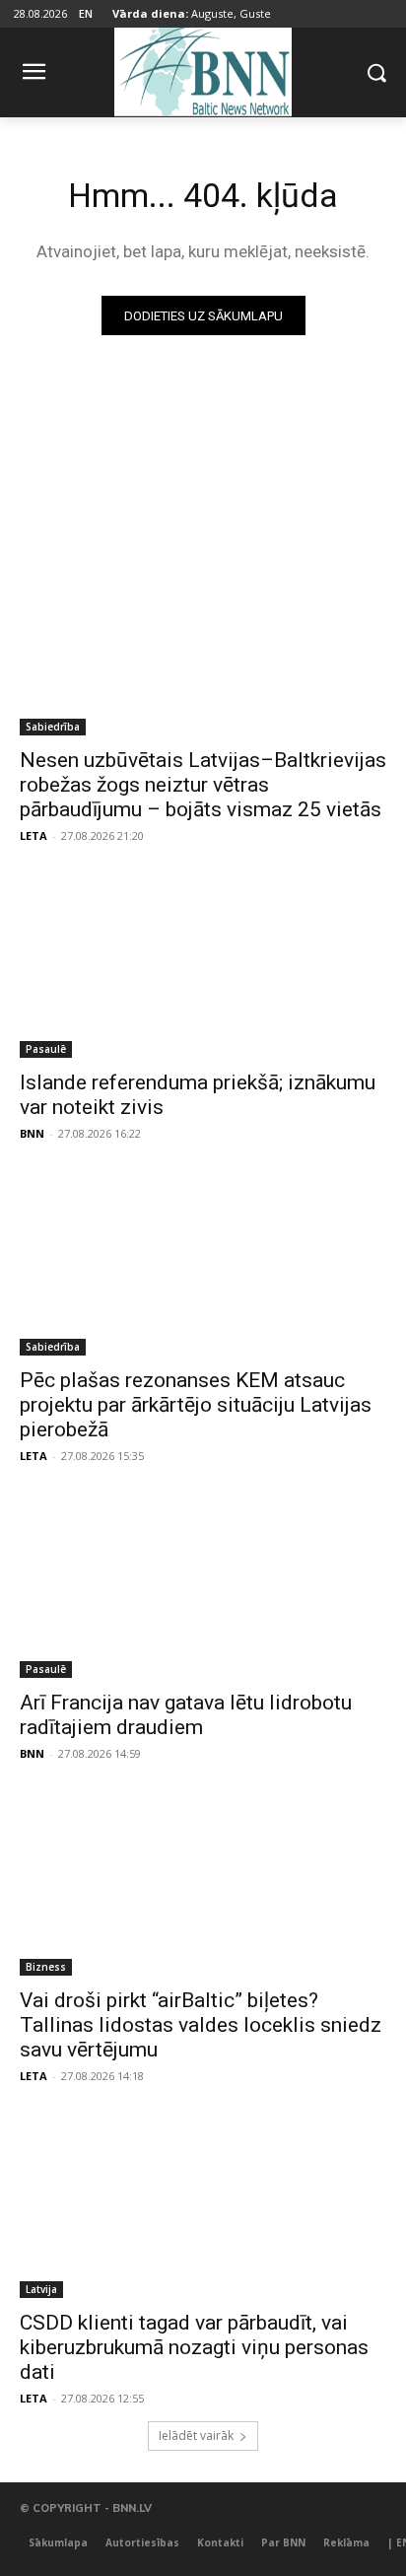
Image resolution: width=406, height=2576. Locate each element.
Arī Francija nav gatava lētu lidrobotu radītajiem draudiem (186, 1715)
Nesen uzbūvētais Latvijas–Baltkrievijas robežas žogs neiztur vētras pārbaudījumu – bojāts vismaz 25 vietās (203, 785)
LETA (34, 835)
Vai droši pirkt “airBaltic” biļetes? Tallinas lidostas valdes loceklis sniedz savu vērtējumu (201, 2025)
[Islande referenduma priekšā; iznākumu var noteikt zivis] (203, 966)
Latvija (41, 2289)
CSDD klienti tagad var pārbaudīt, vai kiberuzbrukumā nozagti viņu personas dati (194, 2347)
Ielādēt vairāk (196, 2436)
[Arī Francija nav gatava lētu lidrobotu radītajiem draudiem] (203, 1586)
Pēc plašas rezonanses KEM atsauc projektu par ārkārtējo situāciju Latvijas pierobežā (196, 1405)
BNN (32, 1133)
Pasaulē (46, 1049)
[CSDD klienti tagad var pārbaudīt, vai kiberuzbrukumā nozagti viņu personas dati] (203, 2206)
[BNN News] (203, 69)
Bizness (46, 1967)
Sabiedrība (53, 727)
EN (86, 13)
